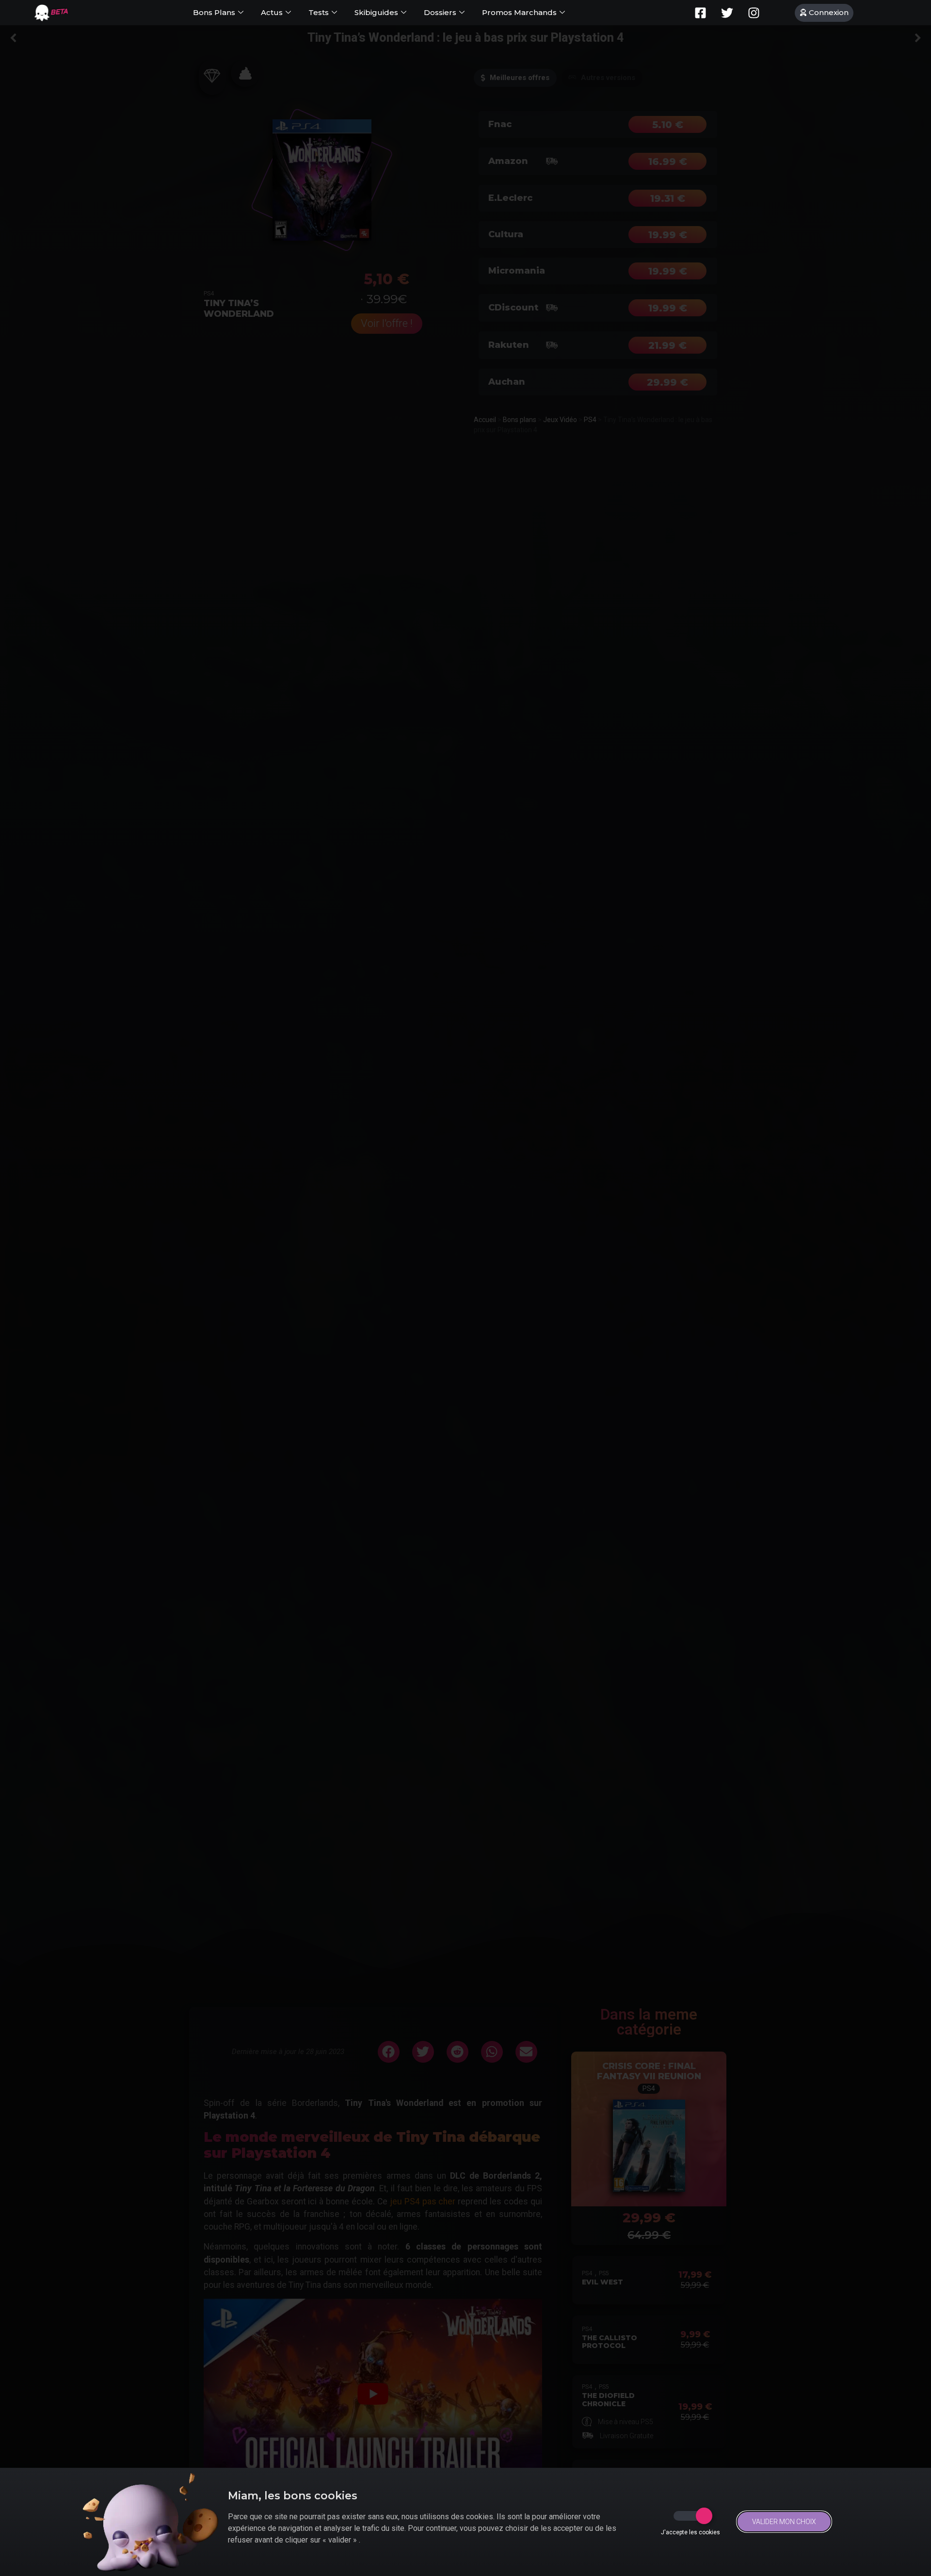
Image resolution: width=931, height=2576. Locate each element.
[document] (465, 1288)
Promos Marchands (519, 12)
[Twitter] (727, 13)
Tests (319, 12)
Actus (272, 12)
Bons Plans (214, 12)
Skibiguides (376, 12)
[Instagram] (754, 13)
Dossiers (440, 12)
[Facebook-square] (701, 13)
